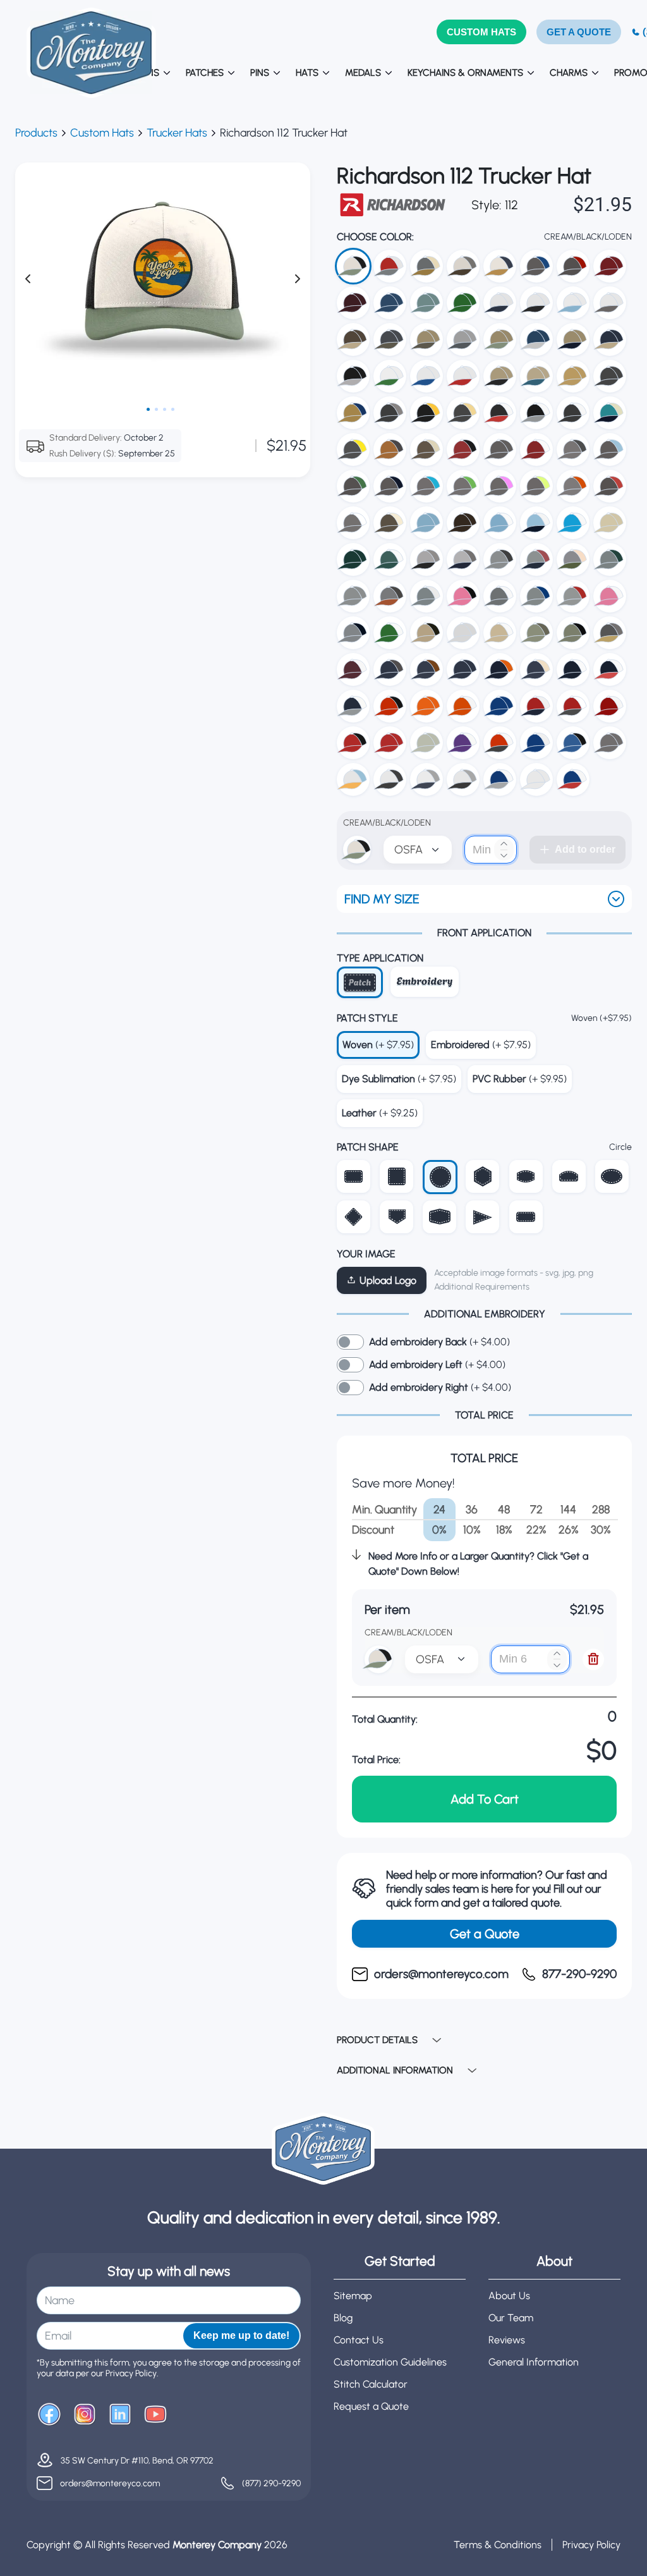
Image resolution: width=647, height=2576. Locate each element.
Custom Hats (102, 133)
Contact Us (359, 2340)
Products (36, 133)
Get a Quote (485, 1934)
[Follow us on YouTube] (155, 2415)
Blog (343, 2318)
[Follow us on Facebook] (49, 2415)
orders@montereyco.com (110, 2483)
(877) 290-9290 (271, 2483)
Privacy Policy (591, 2545)
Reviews (507, 2340)
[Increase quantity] (504, 844)
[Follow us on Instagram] (85, 2415)
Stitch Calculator (371, 2384)
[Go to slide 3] (165, 409)
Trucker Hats (177, 133)
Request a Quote (371, 2406)
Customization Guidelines (390, 2362)
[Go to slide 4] (173, 409)
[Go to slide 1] (148, 409)
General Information (534, 2362)
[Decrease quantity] (504, 856)
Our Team (511, 2318)
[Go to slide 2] (156, 409)
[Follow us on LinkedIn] (120, 2415)
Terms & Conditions (498, 2545)
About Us (509, 2296)
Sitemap (353, 2296)
